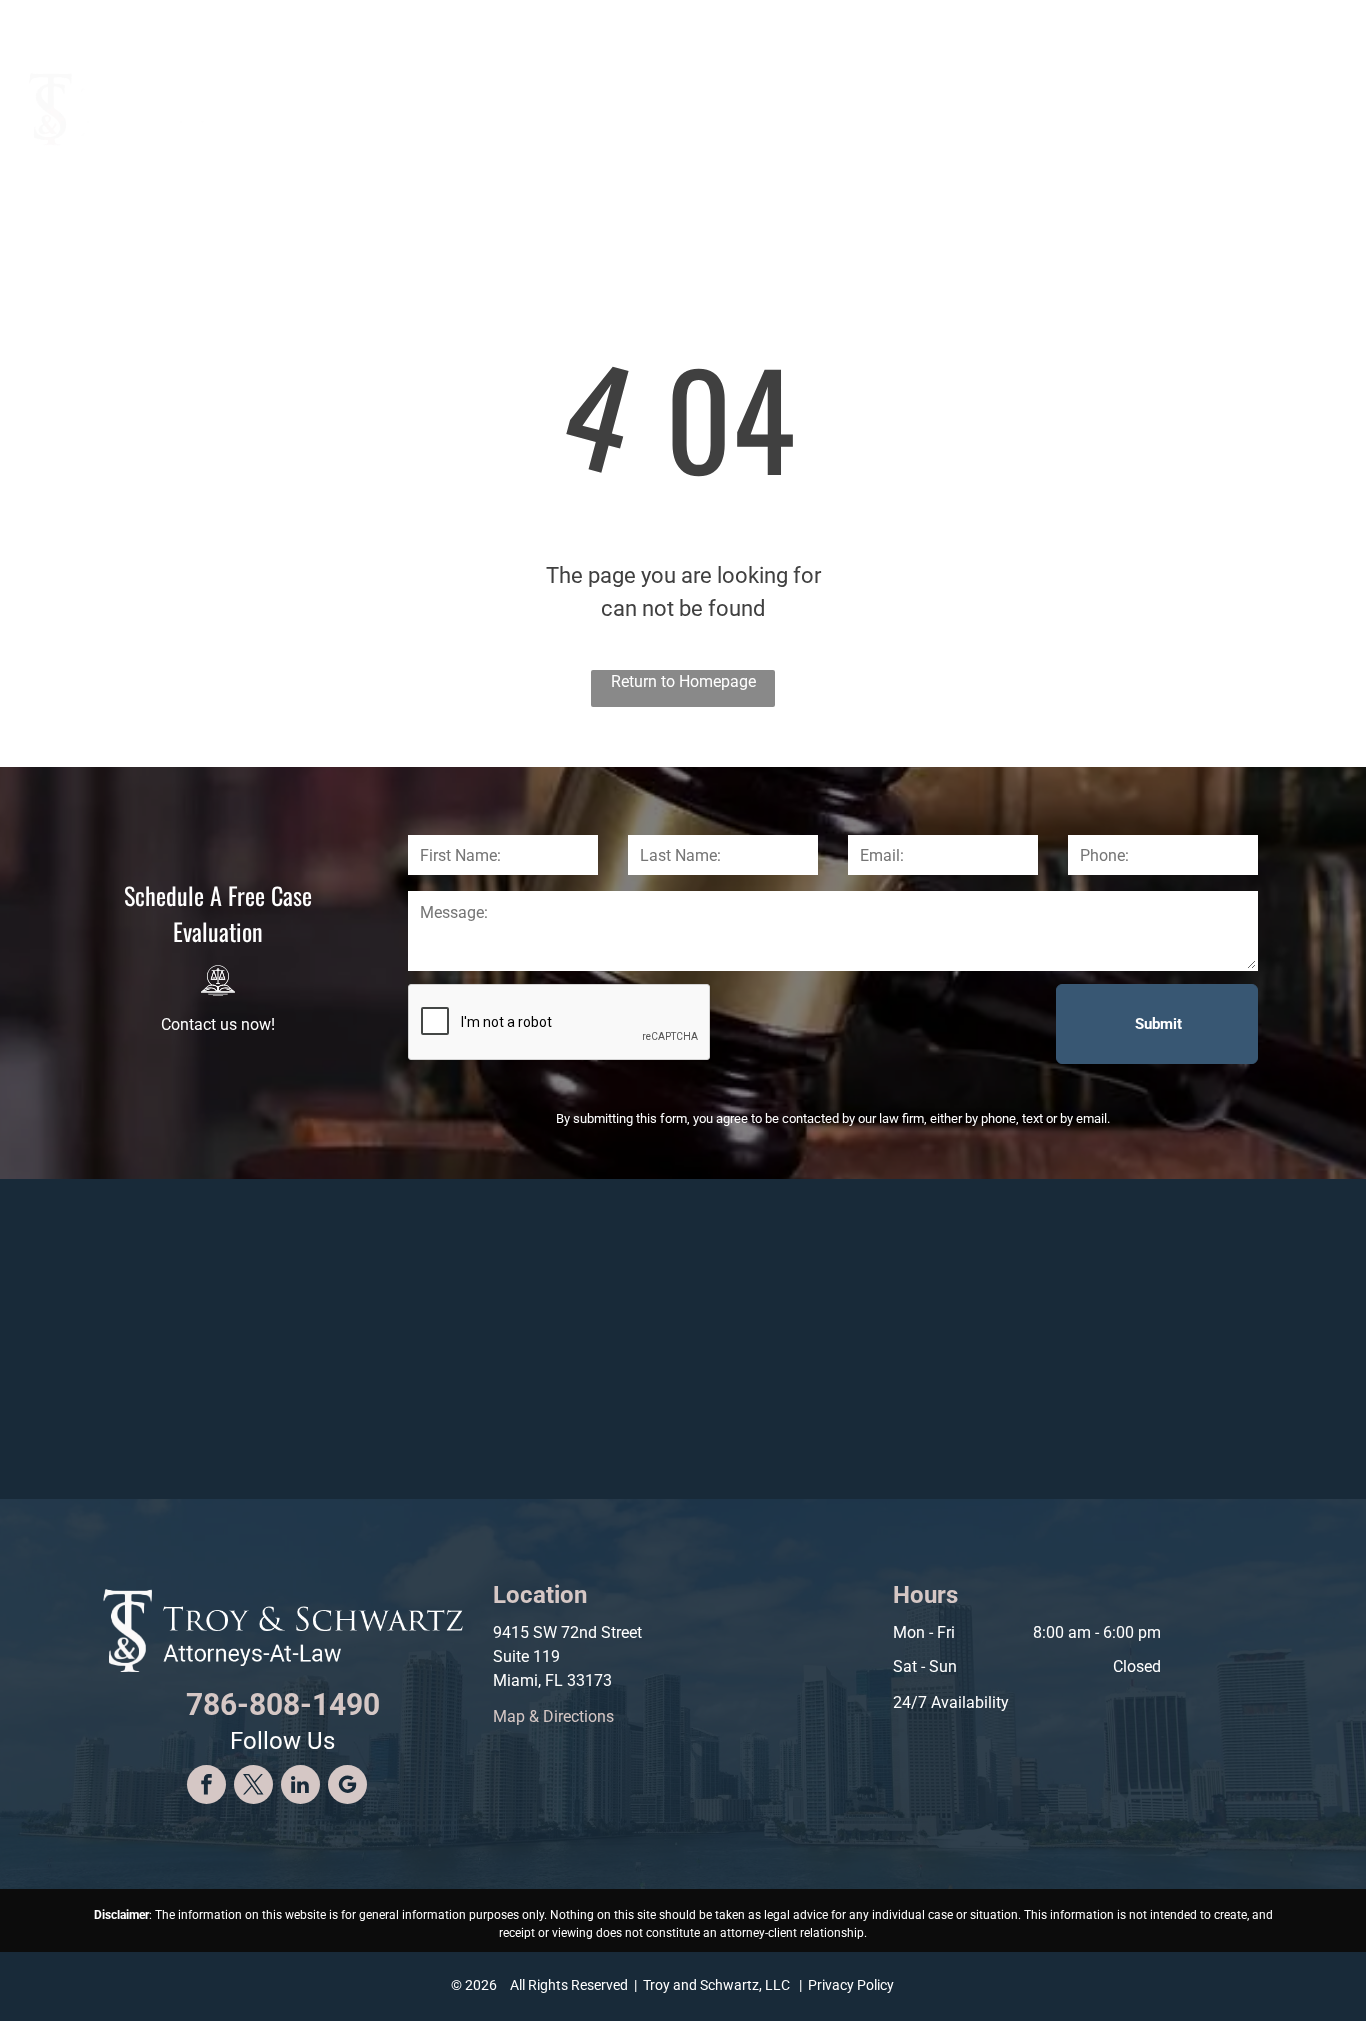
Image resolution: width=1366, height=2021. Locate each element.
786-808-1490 (1232, 22)
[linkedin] (300, 1787)
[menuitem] (691, 95)
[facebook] (206, 1787)
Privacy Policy (851, 1985)
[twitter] (253, 1787)
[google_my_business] (347, 1787)
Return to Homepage (683, 681)
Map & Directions (553, 1716)
